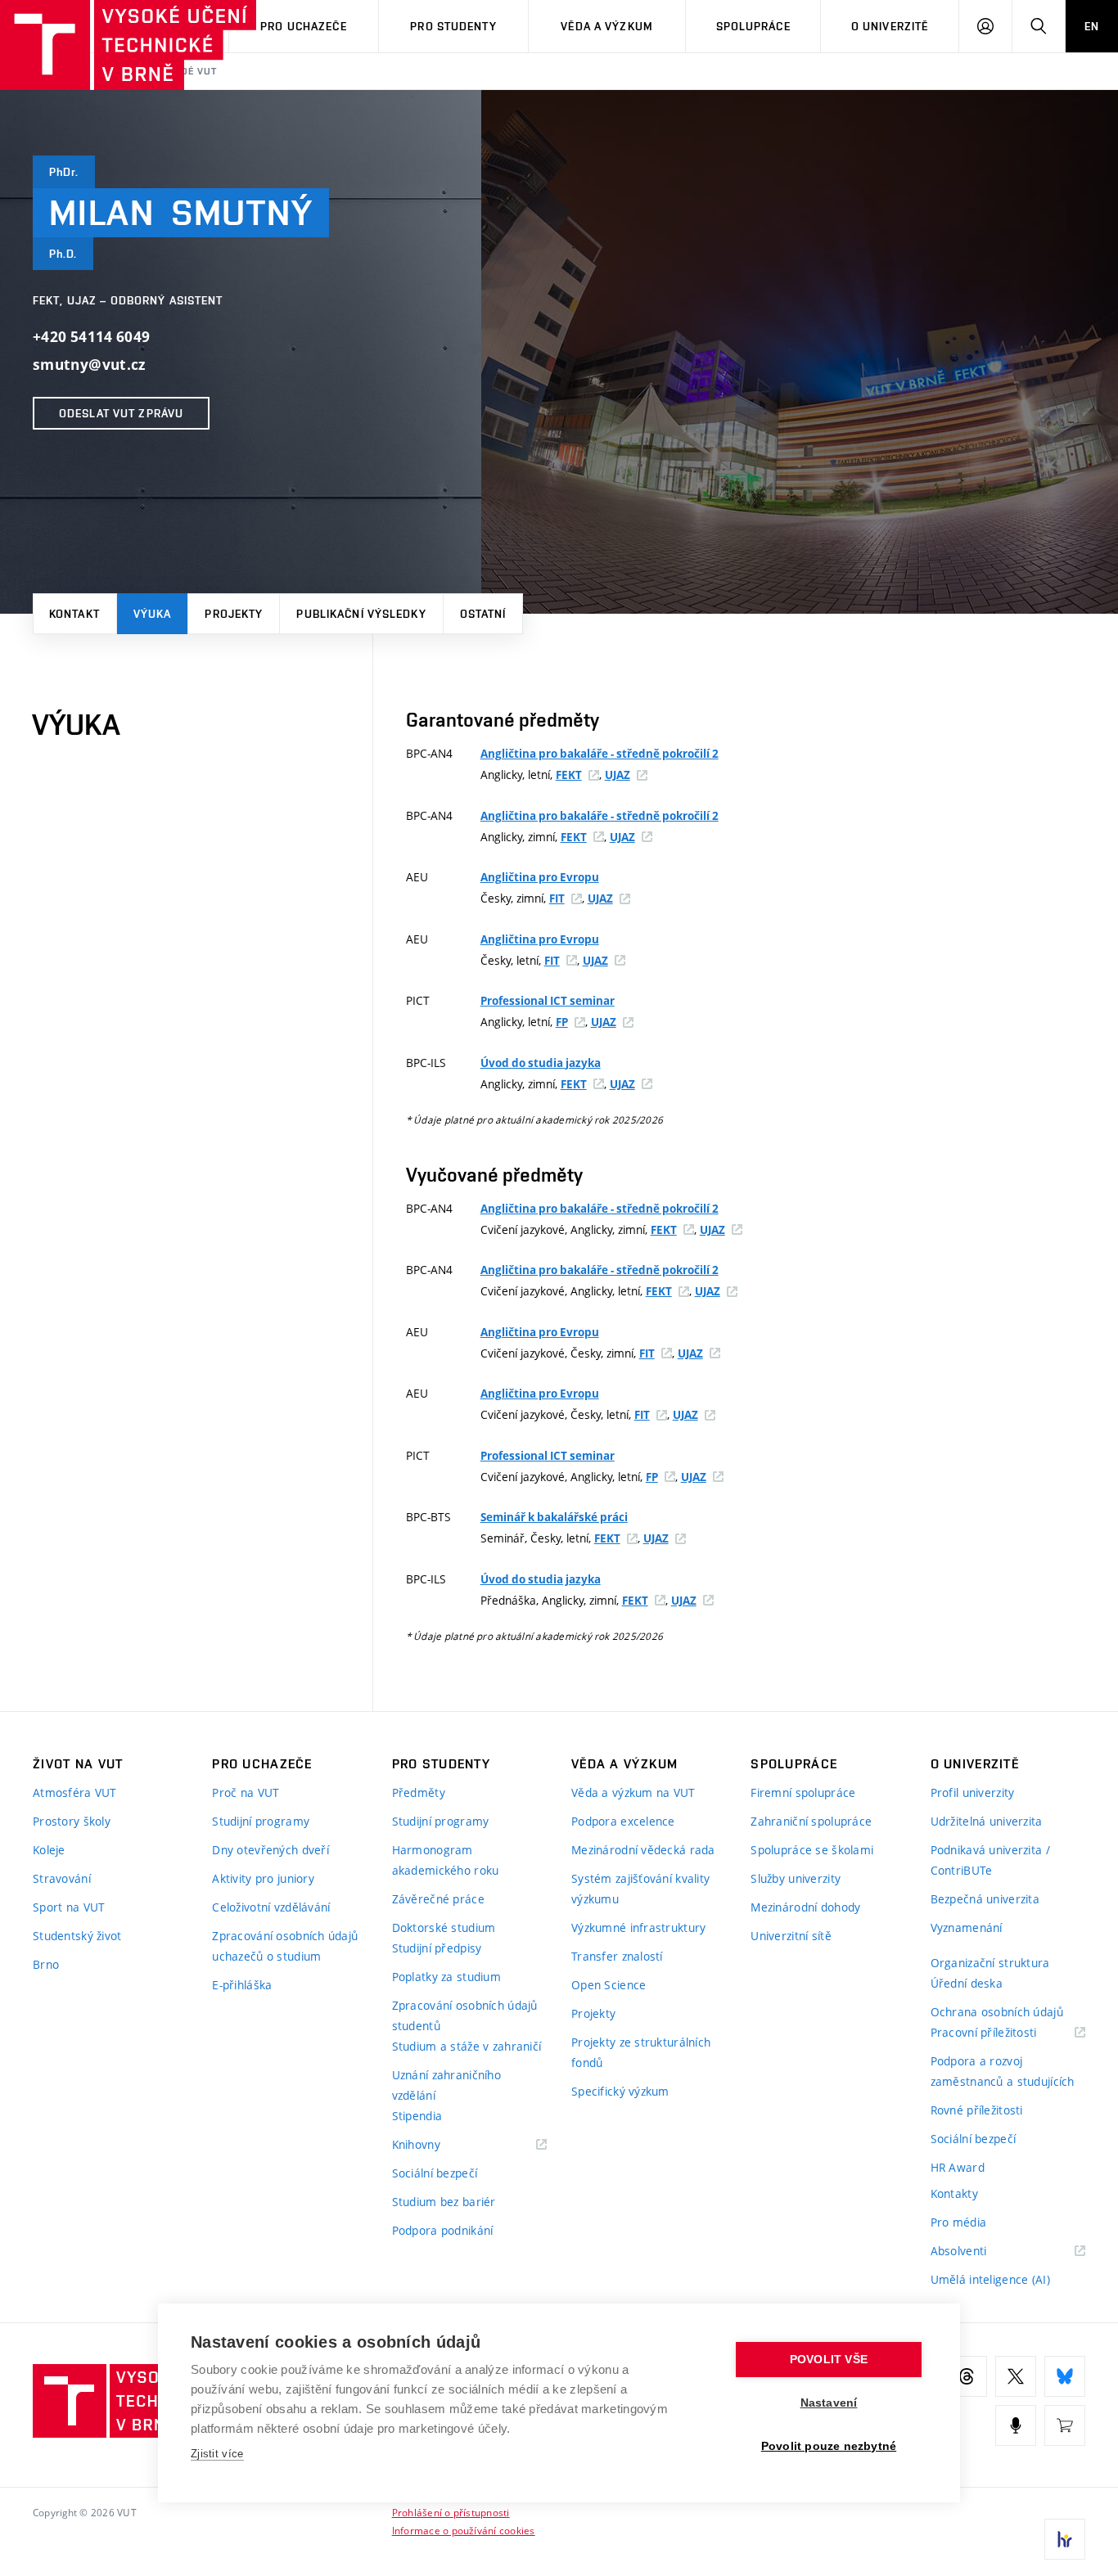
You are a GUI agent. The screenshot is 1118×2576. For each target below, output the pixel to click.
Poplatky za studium (446, 1977)
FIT (557, 898)
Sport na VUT (69, 1907)
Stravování (62, 1878)
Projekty (234, 614)
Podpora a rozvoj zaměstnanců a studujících (1003, 2071)
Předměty (419, 1792)
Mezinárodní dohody (805, 1907)
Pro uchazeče (303, 26)
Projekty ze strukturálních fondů (641, 2052)
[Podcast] (1016, 2425)
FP (562, 1022)
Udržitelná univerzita (987, 1821)
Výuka (153, 614)
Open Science (609, 1985)
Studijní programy (261, 1821)
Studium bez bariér (444, 2202)
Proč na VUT (246, 1792)
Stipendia (417, 2116)
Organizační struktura (990, 1963)
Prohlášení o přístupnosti (451, 2512)
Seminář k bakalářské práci (554, 1517)
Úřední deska (967, 1983)
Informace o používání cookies (464, 2530)
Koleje (49, 1850)
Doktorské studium (444, 1927)
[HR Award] (1065, 2539)
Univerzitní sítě (791, 1936)
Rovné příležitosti (977, 2110)
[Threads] (967, 2376)
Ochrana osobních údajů (997, 2012)
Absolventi (979, 2252)
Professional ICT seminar (548, 1001)
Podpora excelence (623, 1821)
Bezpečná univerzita (985, 1899)
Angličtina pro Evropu (540, 877)
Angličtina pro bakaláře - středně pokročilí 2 (600, 754)
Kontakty (954, 2193)
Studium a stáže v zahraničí (467, 2046)
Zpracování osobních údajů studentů (465, 2015)
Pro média (959, 2222)
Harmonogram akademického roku (446, 1860)
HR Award (958, 2167)
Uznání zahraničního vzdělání (446, 2085)
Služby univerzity (796, 1878)
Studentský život (77, 1936)
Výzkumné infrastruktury (638, 1927)
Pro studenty (453, 26)
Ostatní (483, 614)
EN (1092, 26)
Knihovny (437, 2145)
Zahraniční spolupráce (811, 1821)
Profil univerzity (973, 1792)
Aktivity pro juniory (263, 1878)
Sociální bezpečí (435, 2173)
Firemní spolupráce (803, 1792)
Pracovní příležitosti (1004, 2033)
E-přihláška (242, 1985)
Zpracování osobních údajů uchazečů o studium (285, 1946)
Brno (46, 1964)
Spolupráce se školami (812, 1850)
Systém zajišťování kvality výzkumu (640, 1889)
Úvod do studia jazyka (541, 1063)
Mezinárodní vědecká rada (643, 1850)
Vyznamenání (967, 1927)
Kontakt (74, 614)
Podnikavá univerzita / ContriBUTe (990, 1860)
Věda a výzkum (607, 26)
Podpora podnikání (443, 2230)
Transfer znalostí (617, 1956)
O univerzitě (890, 26)
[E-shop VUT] (1065, 2425)
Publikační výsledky (361, 614)
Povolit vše (829, 2360)
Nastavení (829, 2403)
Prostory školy (72, 1821)
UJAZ (618, 775)
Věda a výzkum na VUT (633, 1792)
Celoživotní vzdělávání (271, 1907)
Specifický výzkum (620, 2091)
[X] (1016, 2376)
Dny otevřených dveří (270, 1850)
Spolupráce (753, 26)
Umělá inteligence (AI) (990, 2279)
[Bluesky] (1065, 2376)
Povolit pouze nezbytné (829, 2446)
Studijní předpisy (437, 1948)
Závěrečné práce (438, 1899)
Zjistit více (217, 2454)
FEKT (569, 775)
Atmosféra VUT (75, 1792)
